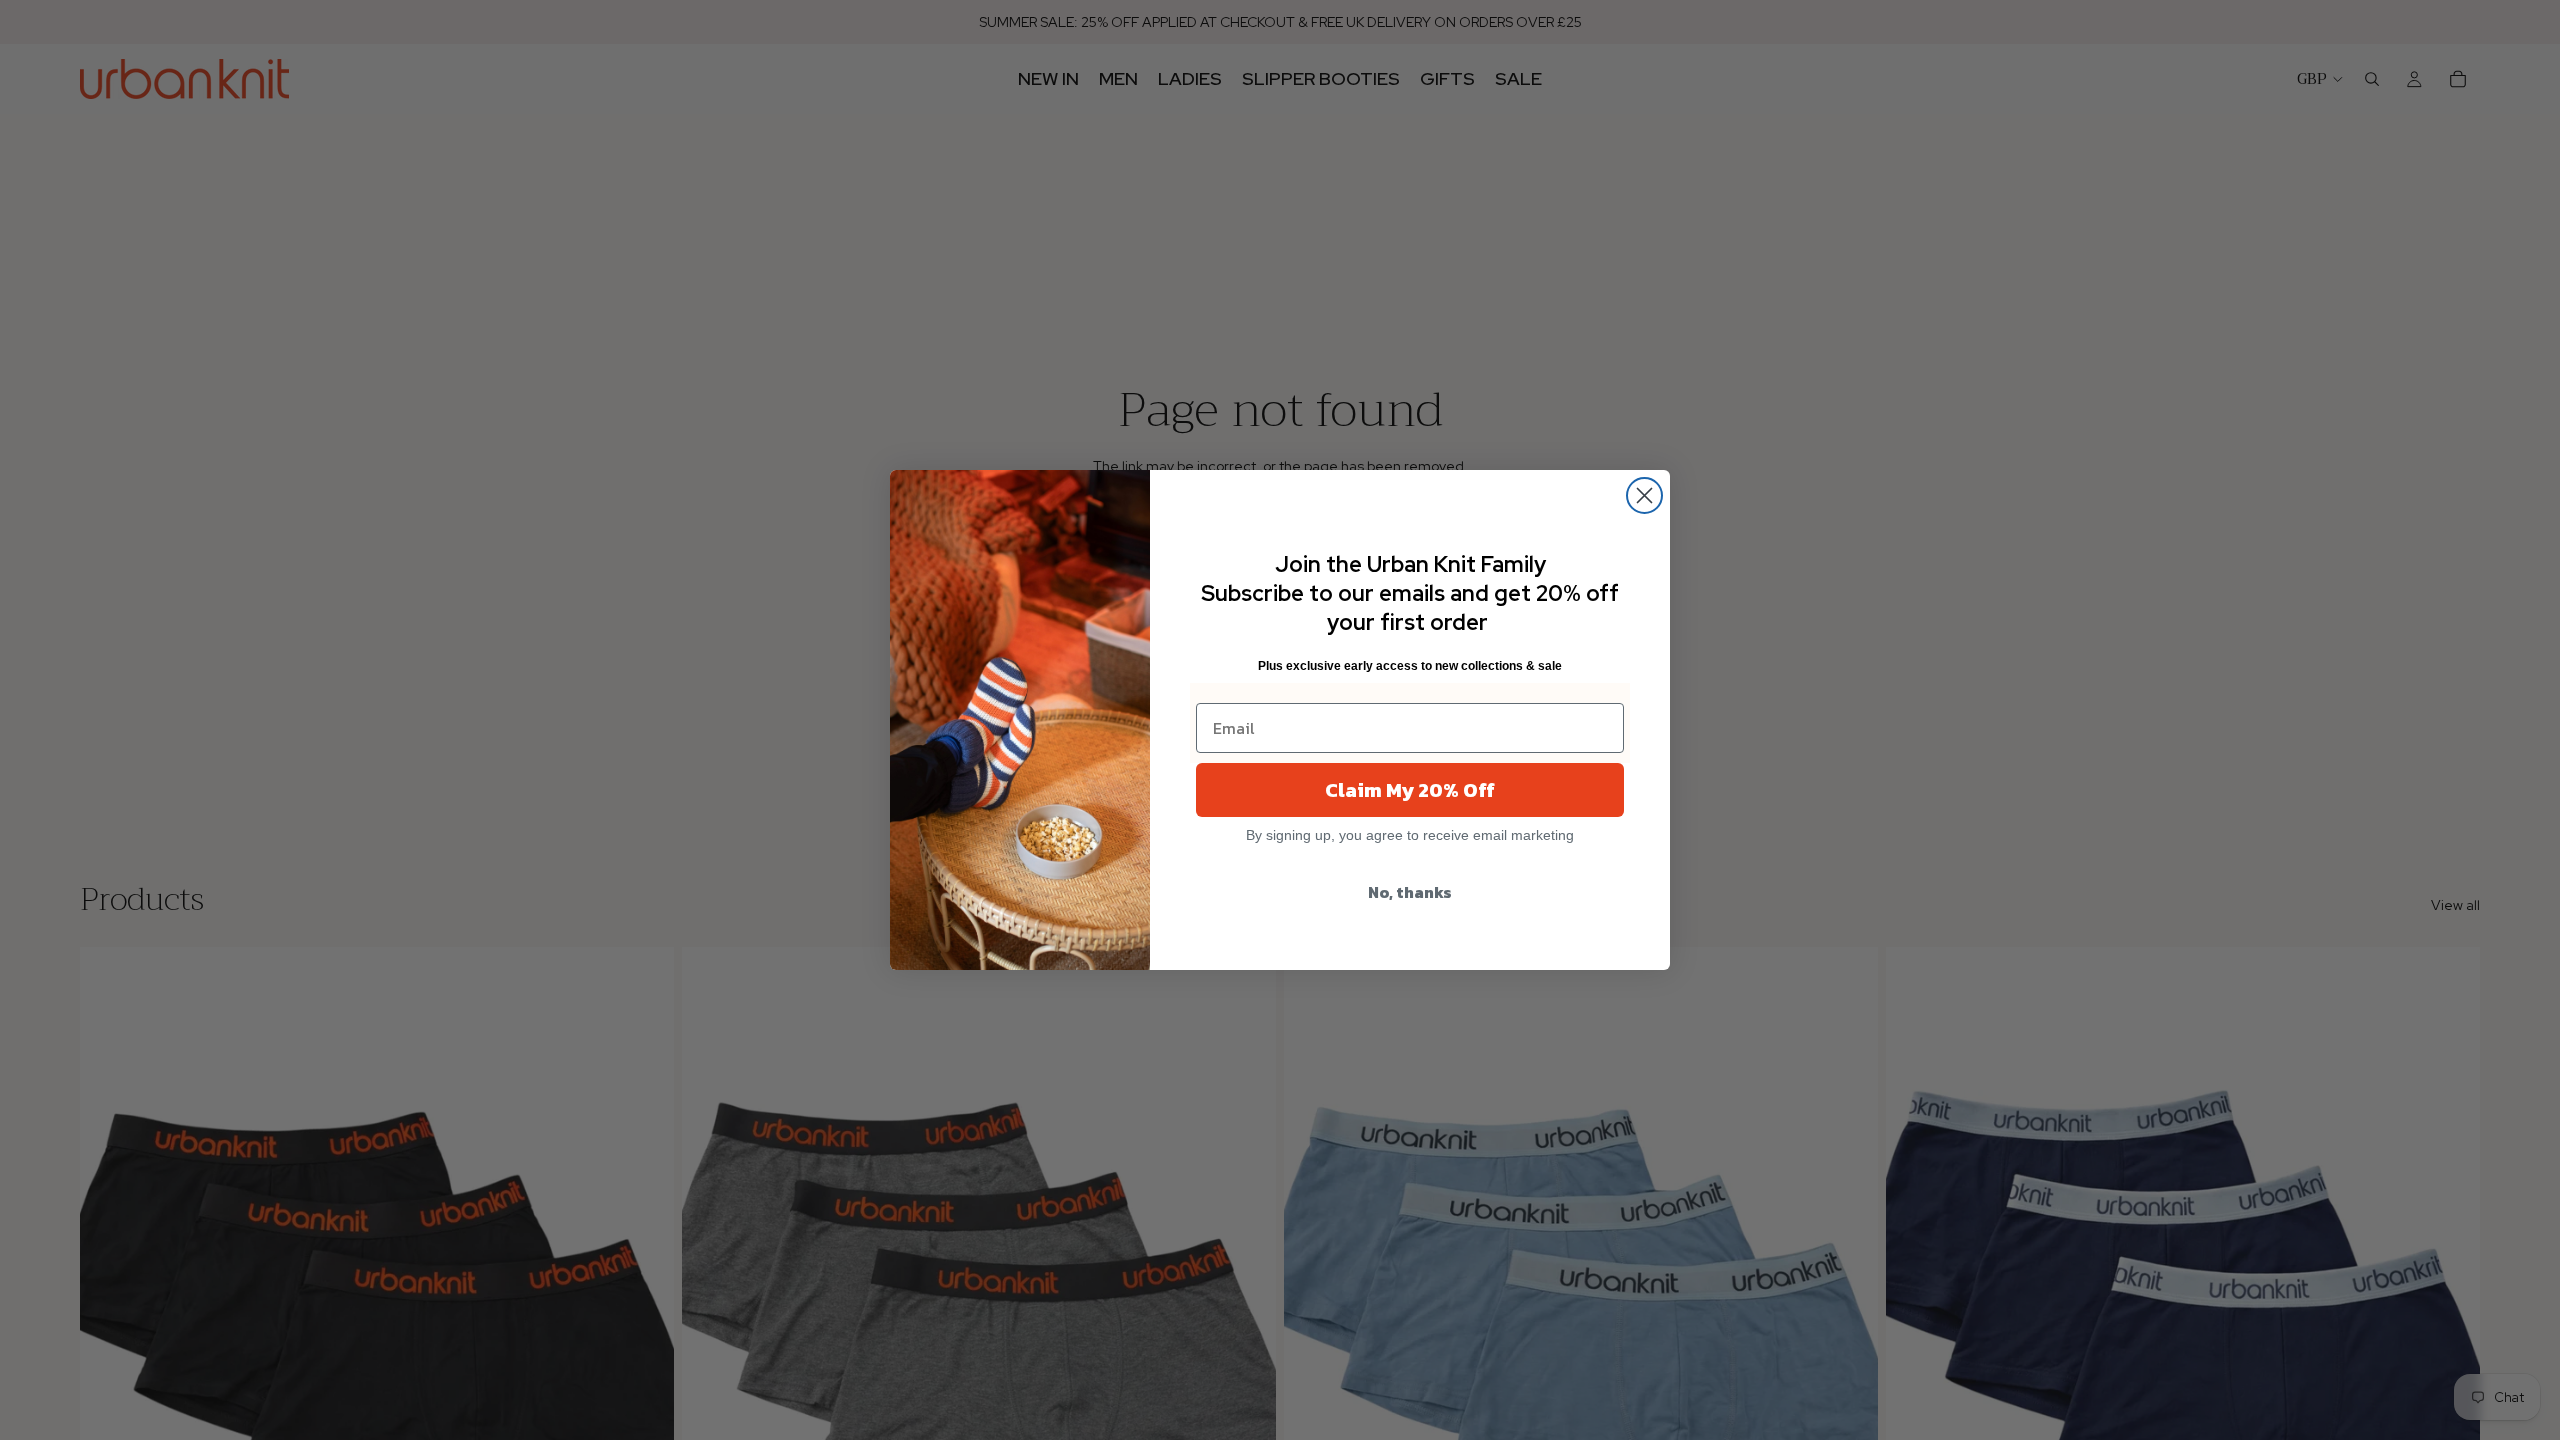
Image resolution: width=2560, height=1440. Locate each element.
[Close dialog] (1644, 495)
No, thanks (1410, 892)
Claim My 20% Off (1410, 790)
